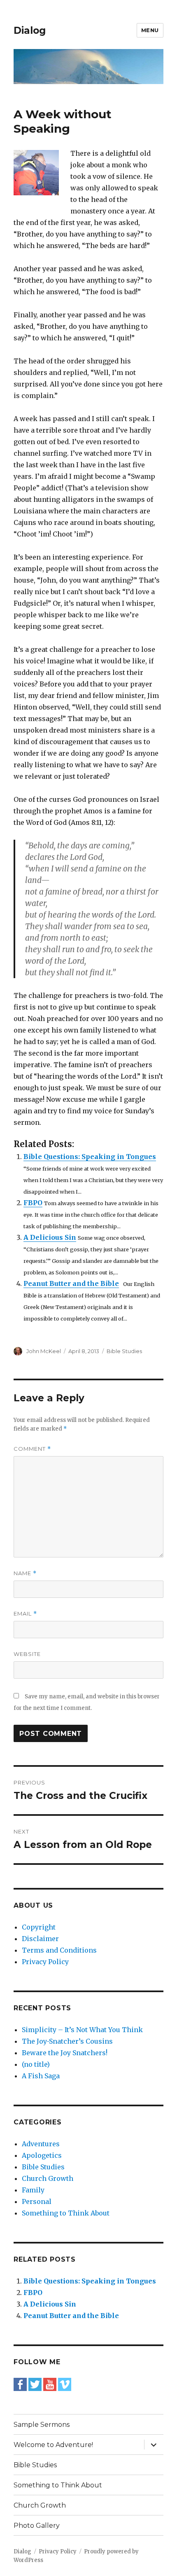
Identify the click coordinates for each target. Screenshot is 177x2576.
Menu (150, 30)
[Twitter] (35, 2384)
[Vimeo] (65, 2384)
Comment (32, 1449)
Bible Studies (124, 1351)
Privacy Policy (45, 1962)
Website (27, 1654)
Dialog (30, 30)
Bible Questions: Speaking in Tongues (90, 1157)
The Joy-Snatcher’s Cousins (67, 2041)
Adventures (41, 2144)
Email (25, 1614)
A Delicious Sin (50, 1237)
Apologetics (42, 2155)
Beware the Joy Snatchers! (65, 2053)
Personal (37, 2201)
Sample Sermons (42, 2425)
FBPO (33, 1203)
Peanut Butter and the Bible (71, 1283)
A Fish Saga (41, 2076)
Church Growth (48, 2178)
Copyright (39, 1927)
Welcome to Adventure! (53, 2445)
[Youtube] (50, 2384)
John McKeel (44, 1351)
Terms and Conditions (59, 1950)
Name (25, 1573)
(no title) (36, 2064)
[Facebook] (20, 2384)
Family (33, 2190)
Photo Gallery (37, 2526)
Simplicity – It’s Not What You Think (82, 2030)
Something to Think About (66, 2213)
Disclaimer (40, 1939)
